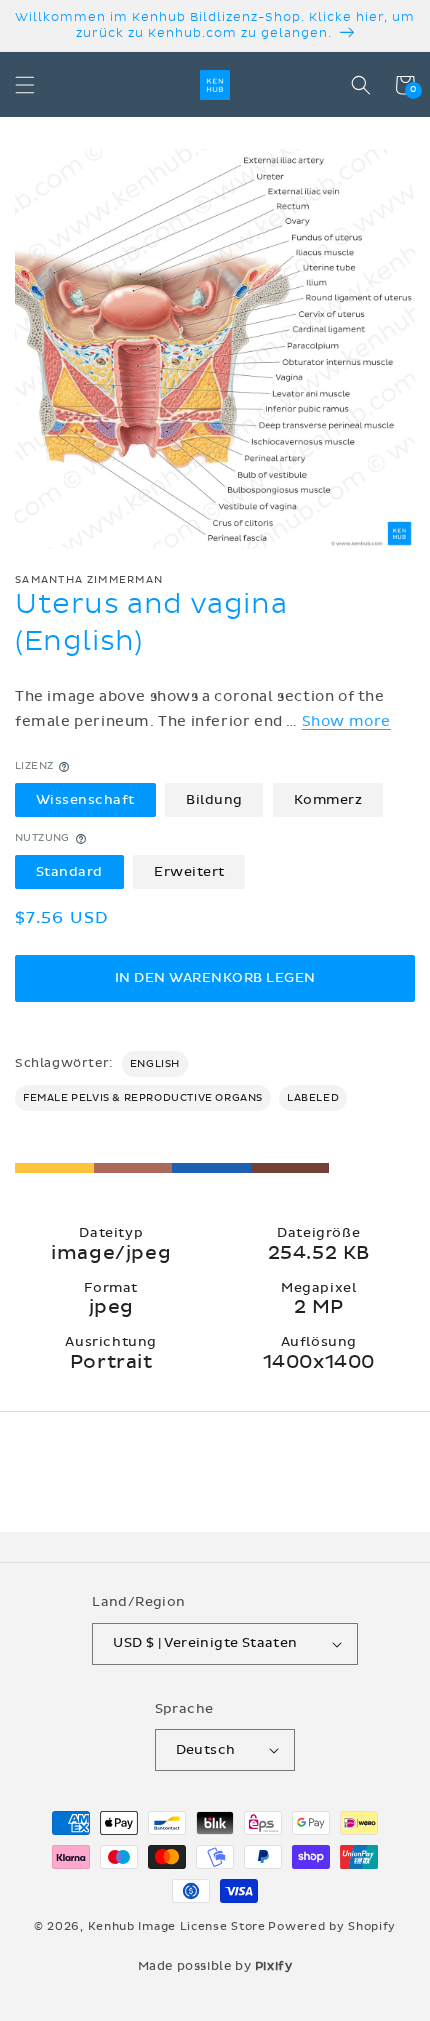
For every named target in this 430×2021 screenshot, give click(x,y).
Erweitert (189, 872)
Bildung (214, 800)
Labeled (313, 1098)
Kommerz (328, 800)
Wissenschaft (85, 800)
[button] (25, 85)
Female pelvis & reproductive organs (143, 1098)
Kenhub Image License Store (177, 1926)
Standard (69, 872)
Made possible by (215, 1966)
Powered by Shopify (332, 1926)
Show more (346, 721)
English (155, 1064)
